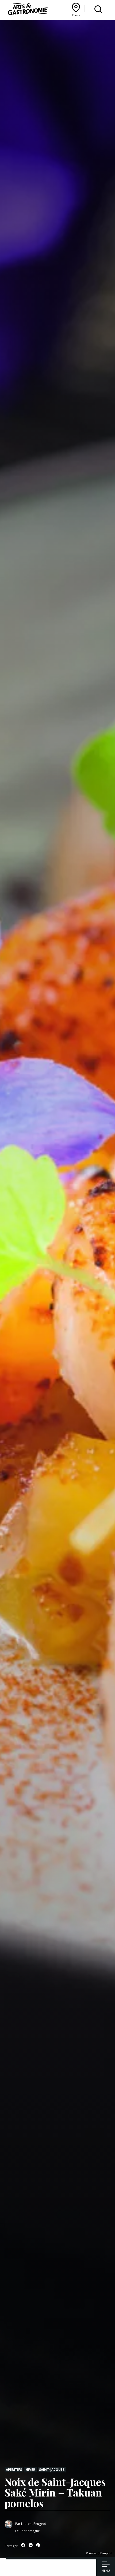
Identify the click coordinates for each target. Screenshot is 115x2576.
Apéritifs (14, 2469)
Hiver (30, 2469)
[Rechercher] (98, 9)
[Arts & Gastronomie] (28, 10)
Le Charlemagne (28, 2531)
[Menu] (106, 2565)
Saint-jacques (52, 2469)
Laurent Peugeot (34, 2524)
